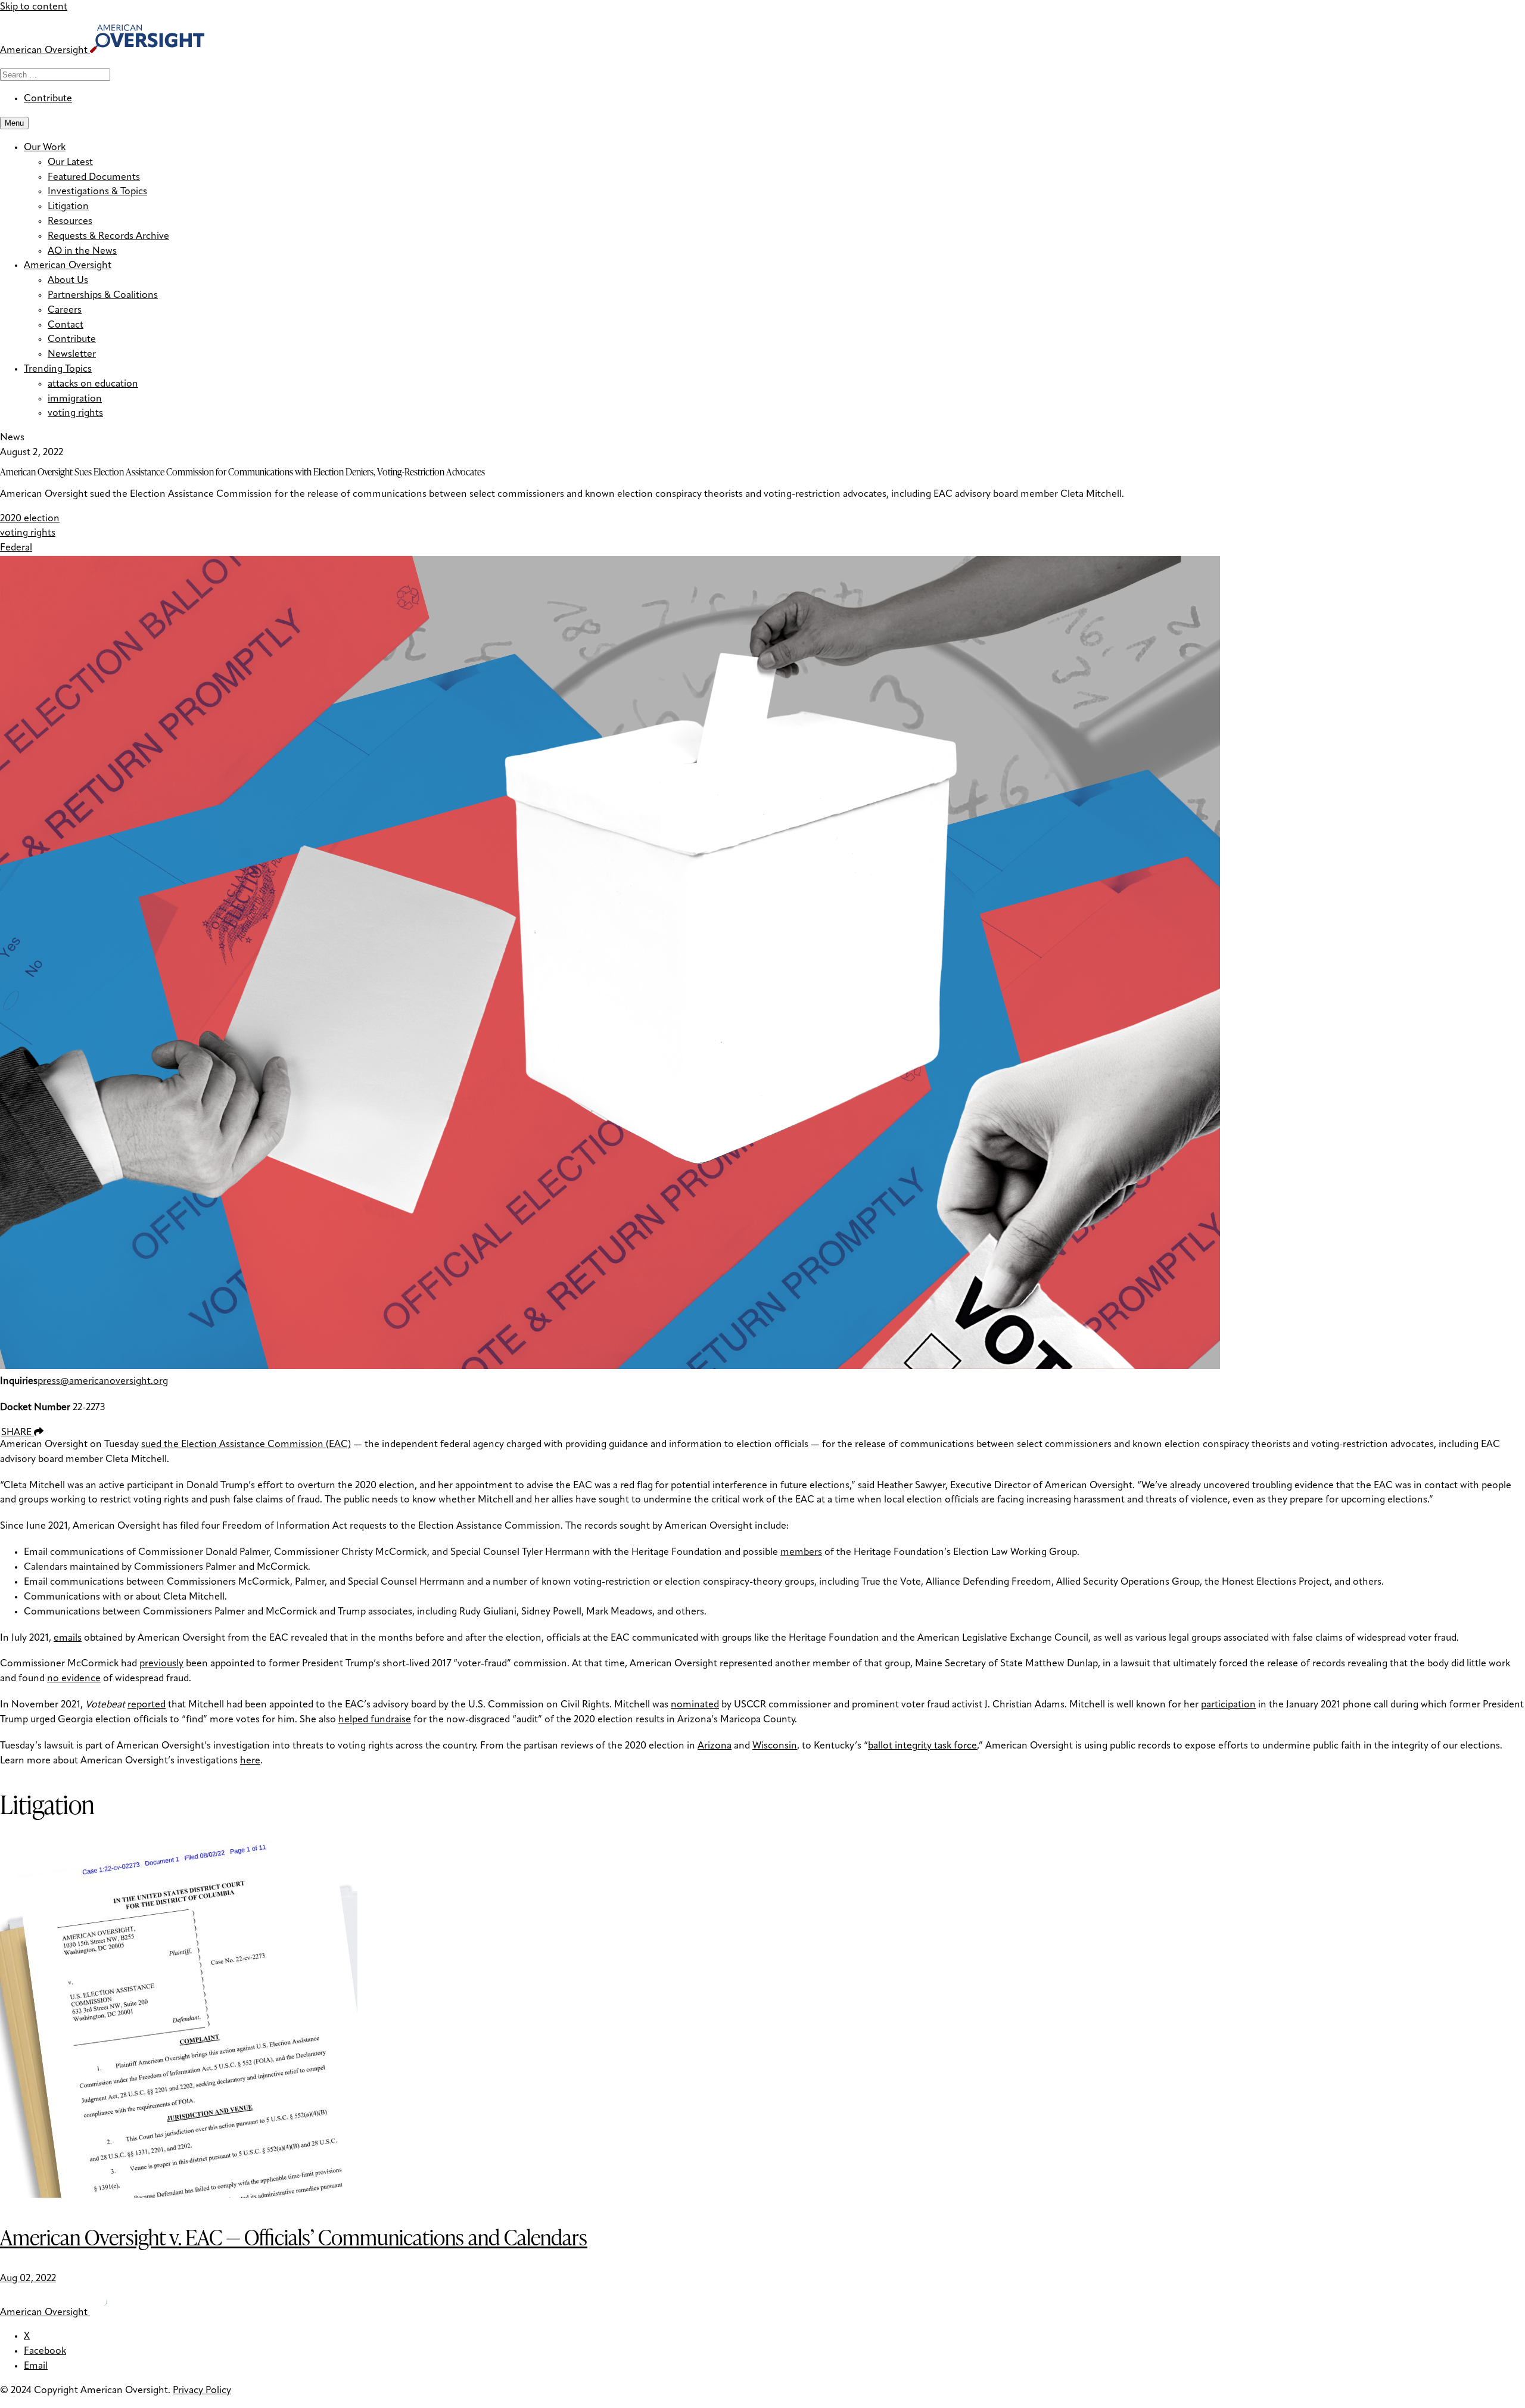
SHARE (18, 1433)
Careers (65, 310)
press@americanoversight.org (103, 1382)
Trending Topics (58, 369)
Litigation (68, 207)
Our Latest (70, 163)
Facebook (45, 2351)
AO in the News (82, 251)
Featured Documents (94, 178)
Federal (16, 548)
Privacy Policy (202, 2391)
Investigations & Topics (97, 192)
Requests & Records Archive (108, 237)
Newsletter (72, 354)
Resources (70, 222)
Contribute (48, 99)
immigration (75, 399)
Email (36, 2366)
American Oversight (68, 266)
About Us (68, 281)
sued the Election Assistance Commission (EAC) (246, 1445)
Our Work (45, 148)
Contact (66, 325)
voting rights (75, 413)
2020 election (30, 519)
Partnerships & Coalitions (103, 295)
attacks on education (93, 384)
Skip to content (34, 7)
